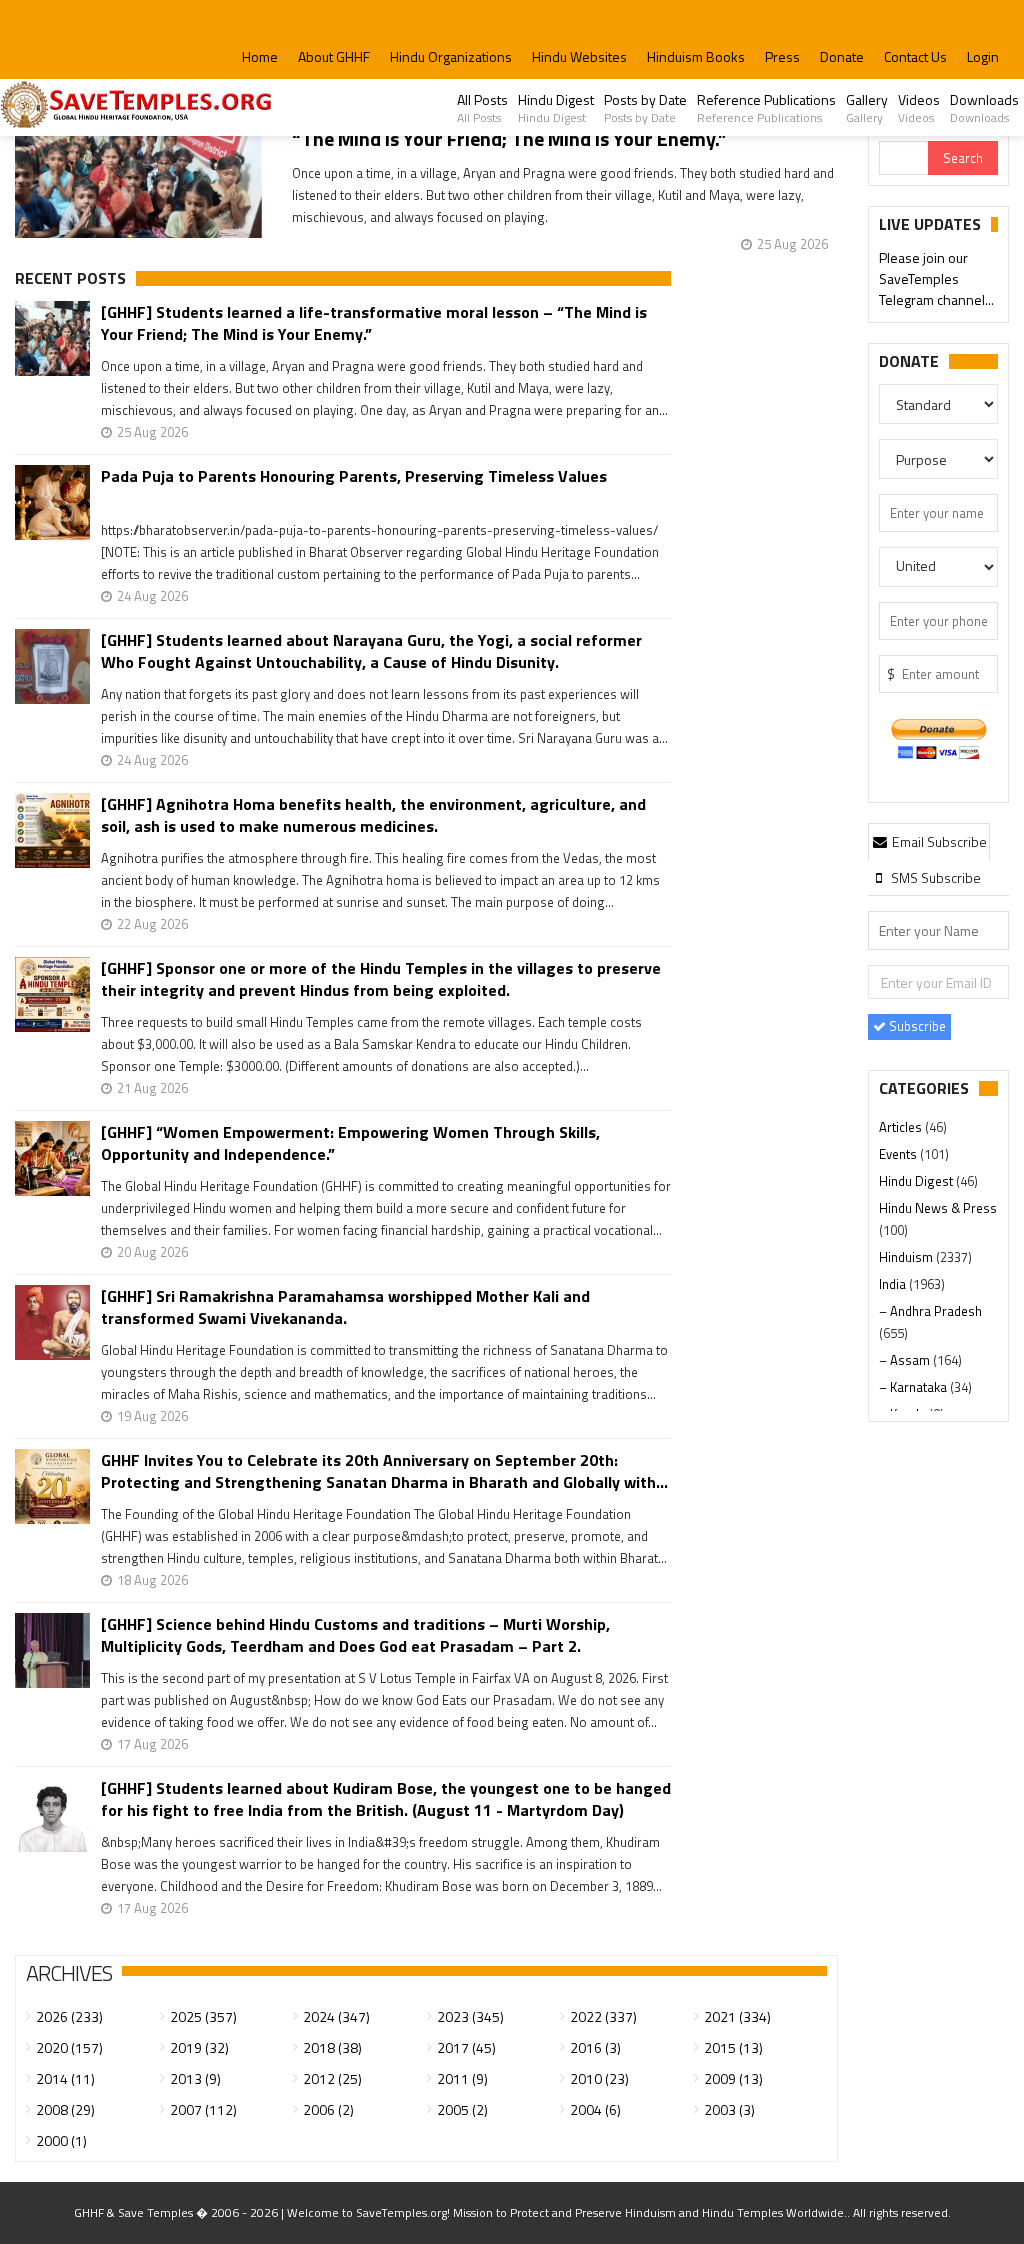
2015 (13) (733, 2047)
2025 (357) (203, 2016)
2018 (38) (332, 2047)
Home (260, 56)
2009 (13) (733, 2078)
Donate (842, 56)
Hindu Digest (556, 108)
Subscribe (916, 1026)
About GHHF (334, 56)
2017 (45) (466, 2047)
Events (899, 1154)
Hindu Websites (579, 56)
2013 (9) (195, 2078)
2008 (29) (65, 2109)
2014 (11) (65, 2078)
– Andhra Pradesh (930, 1311)
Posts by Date (645, 108)
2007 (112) (203, 2109)
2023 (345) (470, 2016)
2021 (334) (737, 2016)
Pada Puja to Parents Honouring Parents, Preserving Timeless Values (354, 476)
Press (782, 56)
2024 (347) (336, 2016)
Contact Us (915, 56)
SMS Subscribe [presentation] (934, 877)
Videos (919, 108)
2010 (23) (599, 2078)
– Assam (906, 1360)
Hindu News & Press (938, 1208)
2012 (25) (332, 2078)
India (894, 1284)
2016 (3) (595, 2047)
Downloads (984, 108)
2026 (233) (69, 2016)
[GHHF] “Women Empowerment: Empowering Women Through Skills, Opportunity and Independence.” (350, 1143)
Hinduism (907, 1257)
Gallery (867, 108)
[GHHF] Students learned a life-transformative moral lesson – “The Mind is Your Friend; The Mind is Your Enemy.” (374, 323)
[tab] (929, 841)
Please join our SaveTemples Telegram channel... (936, 278)
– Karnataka (914, 1387)
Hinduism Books (696, 56)
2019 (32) (199, 2047)
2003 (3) (729, 2109)
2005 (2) (462, 2109)
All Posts (482, 108)
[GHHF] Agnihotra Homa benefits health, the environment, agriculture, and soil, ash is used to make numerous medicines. (373, 815)
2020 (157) (69, 2047)
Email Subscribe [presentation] (938, 841)
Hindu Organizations (451, 56)
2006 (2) (328, 2109)
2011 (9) (462, 2078)
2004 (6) (595, 2109)
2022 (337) (603, 2016)
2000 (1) (61, 2140)
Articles (902, 1127)
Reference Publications (766, 108)
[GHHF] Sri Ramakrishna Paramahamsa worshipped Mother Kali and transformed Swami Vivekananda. (345, 1307)
